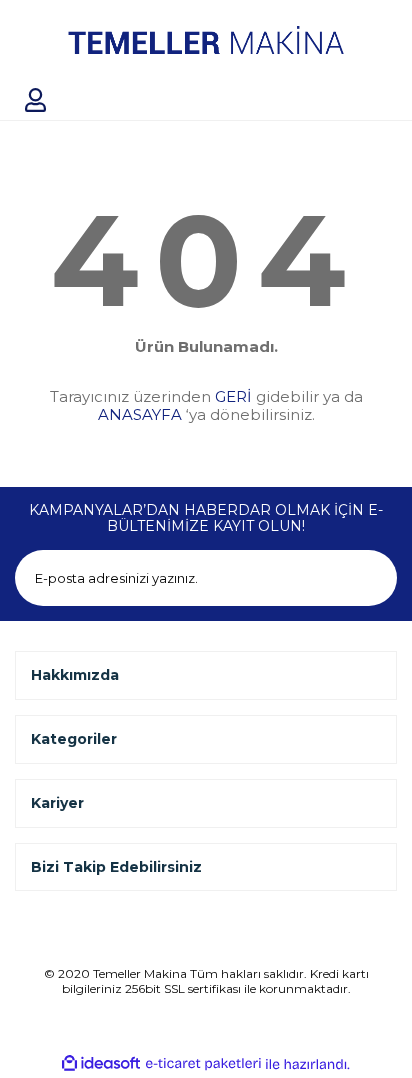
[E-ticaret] (203, 1064)
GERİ (233, 396)
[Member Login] (35, 100)
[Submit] (369, 578)
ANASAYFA (140, 414)
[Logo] (206, 40)
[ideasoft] (101, 1064)
